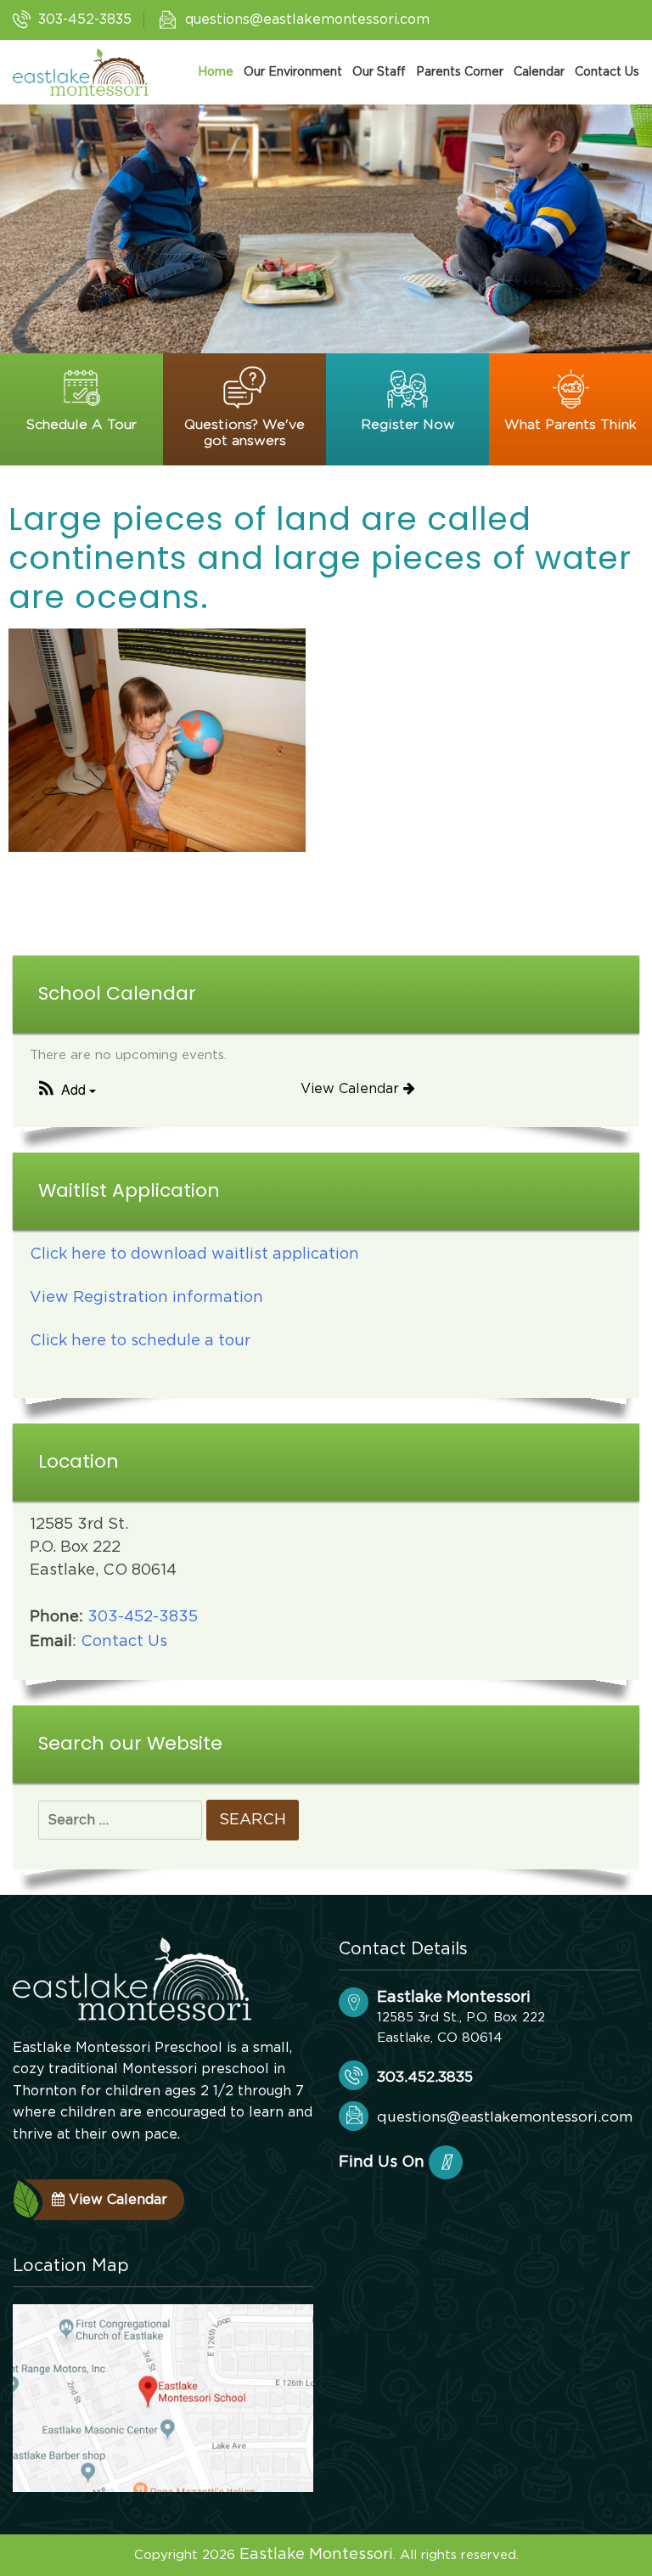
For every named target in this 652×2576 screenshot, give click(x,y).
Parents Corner (460, 72)
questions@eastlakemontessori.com (307, 20)
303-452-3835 (85, 20)
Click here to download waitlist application (194, 1254)
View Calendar (352, 1089)
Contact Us (607, 72)
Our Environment (293, 72)
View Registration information (146, 1298)
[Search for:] (120, 1820)
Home (216, 72)
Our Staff (379, 72)
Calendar (539, 72)
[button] (65, 1090)
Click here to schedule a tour (140, 1341)
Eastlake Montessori (316, 2555)
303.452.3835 (425, 2077)
